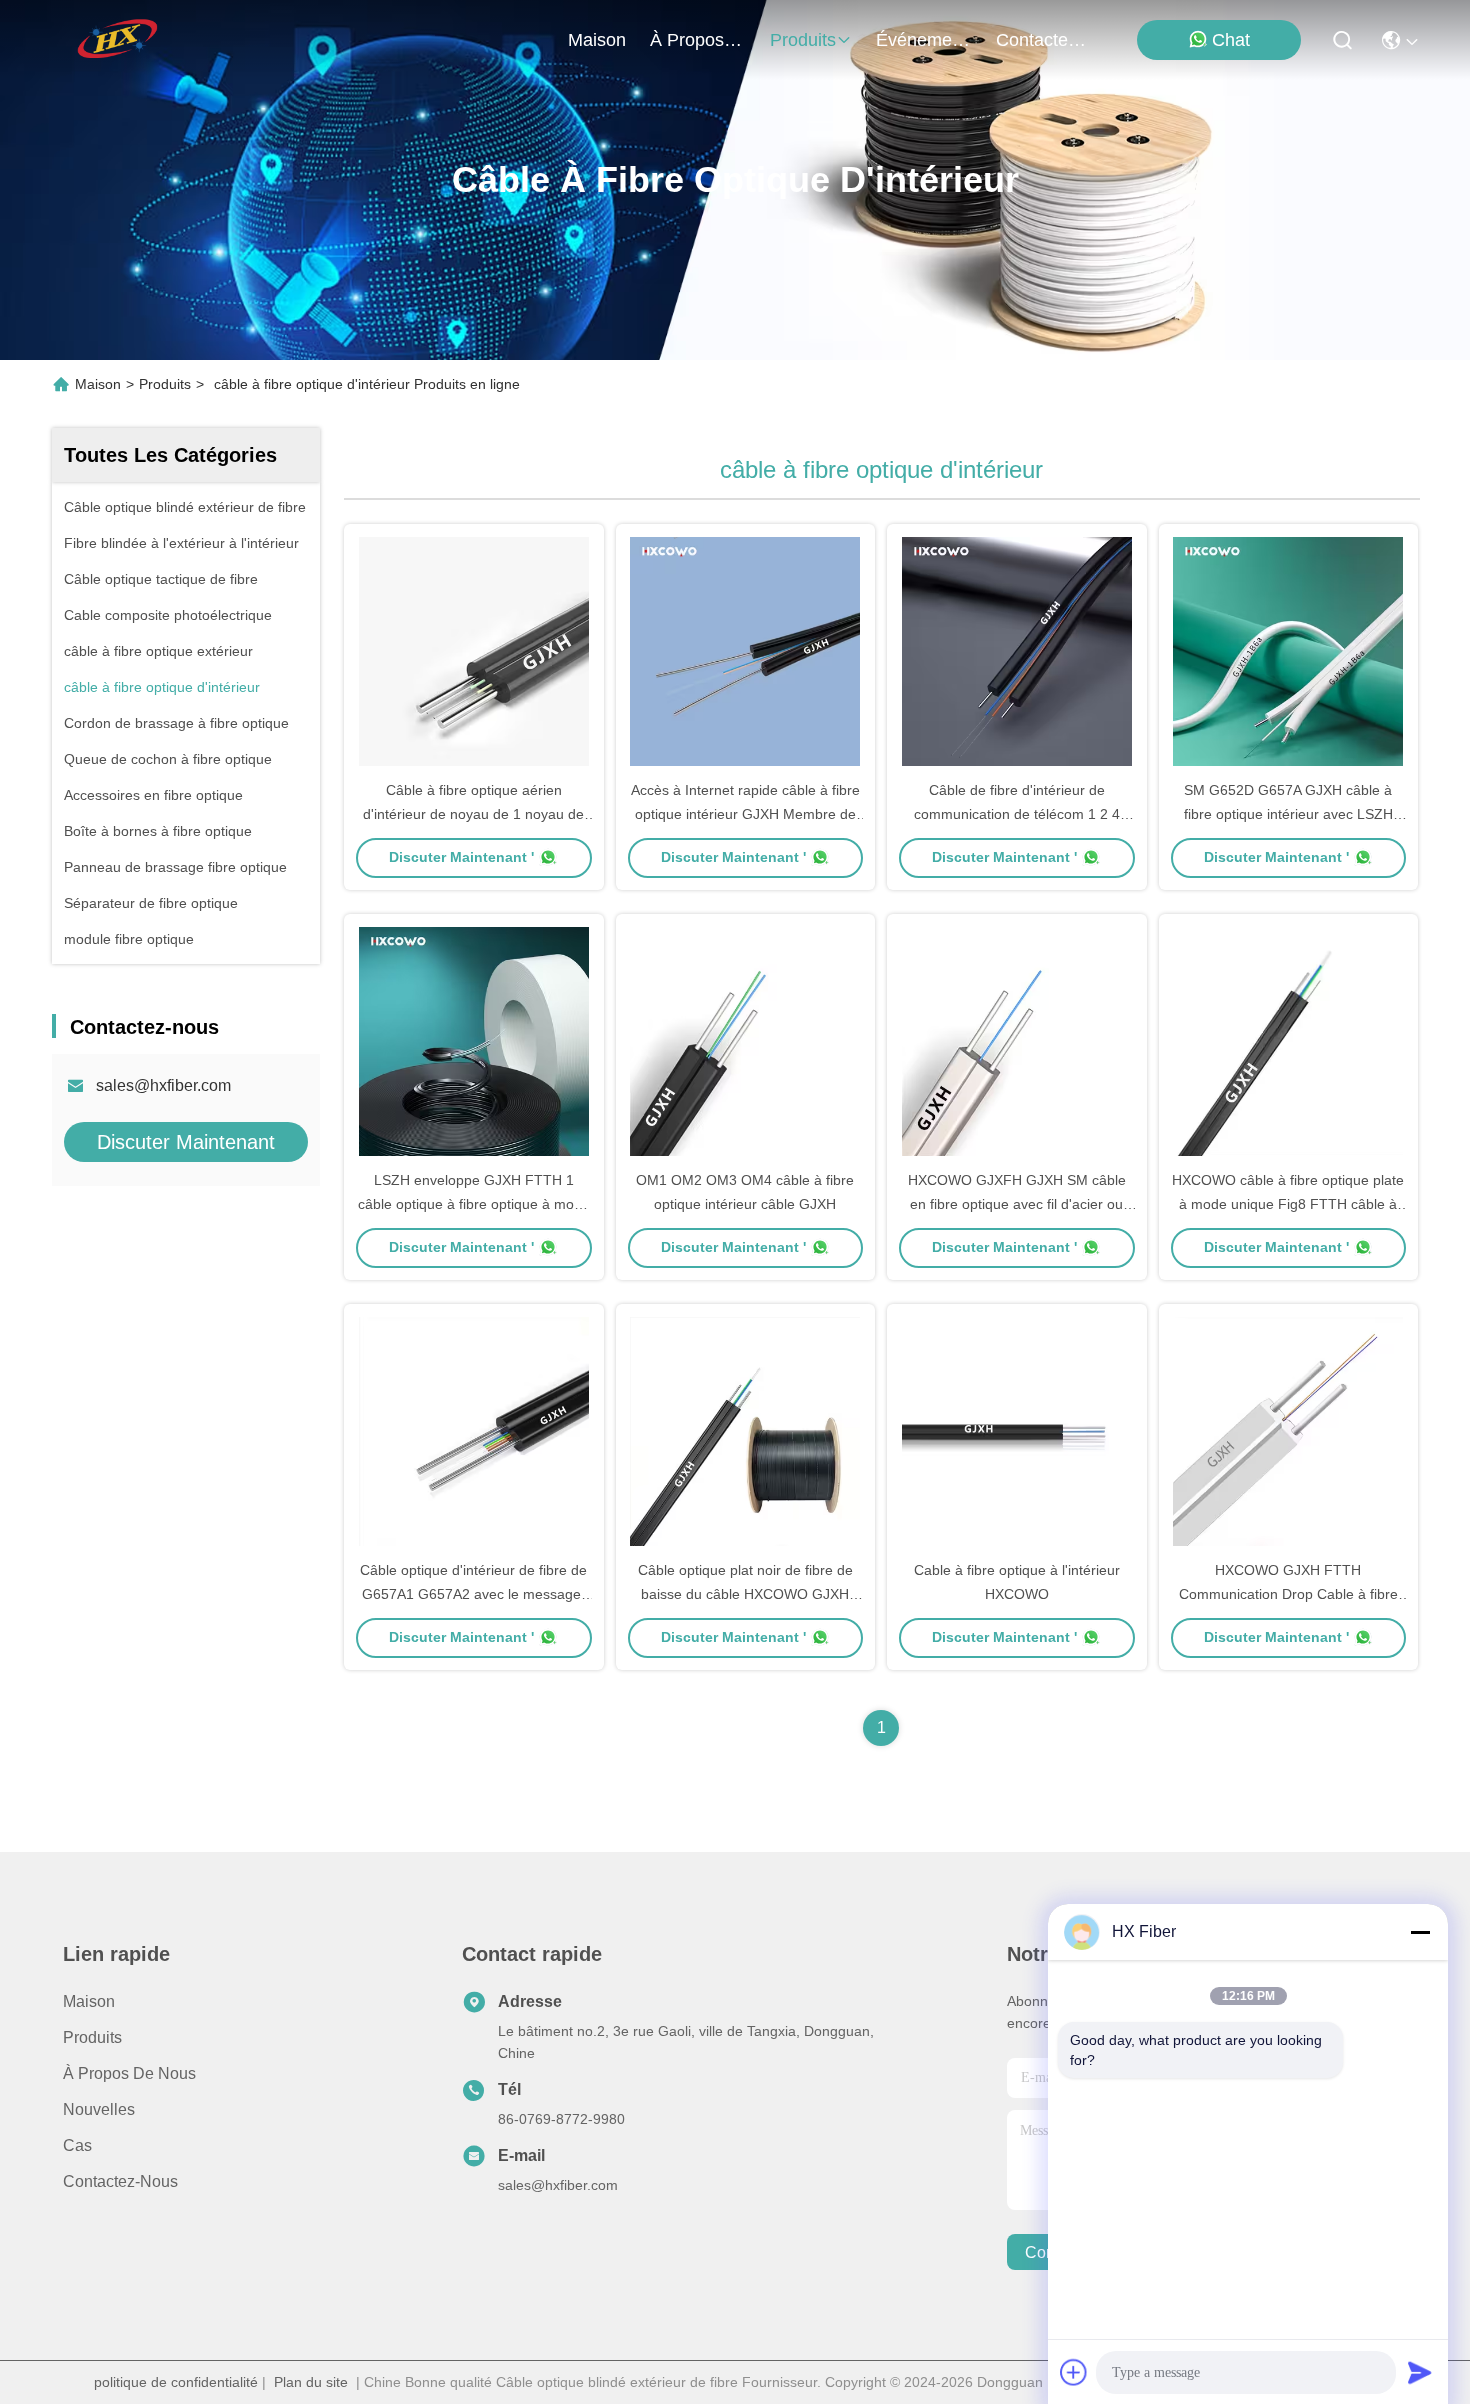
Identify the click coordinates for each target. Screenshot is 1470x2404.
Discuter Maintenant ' (461, 857)
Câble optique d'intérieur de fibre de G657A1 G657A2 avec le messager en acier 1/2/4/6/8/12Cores (473, 1594)
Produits (165, 384)
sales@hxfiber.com (163, 1085)
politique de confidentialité (176, 2382)
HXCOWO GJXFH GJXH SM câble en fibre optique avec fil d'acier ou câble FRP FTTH (1017, 1204)
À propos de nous (698, 40)
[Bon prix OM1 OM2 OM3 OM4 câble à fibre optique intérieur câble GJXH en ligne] (746, 1041)
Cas (77, 2145)
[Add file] (1074, 2372)
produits (803, 40)
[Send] (1420, 2372)
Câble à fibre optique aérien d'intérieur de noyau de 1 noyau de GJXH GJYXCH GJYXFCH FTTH (473, 814)
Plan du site (311, 2382)
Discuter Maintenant (186, 1142)
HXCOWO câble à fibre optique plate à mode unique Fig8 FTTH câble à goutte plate (1288, 1204)
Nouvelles (99, 2109)
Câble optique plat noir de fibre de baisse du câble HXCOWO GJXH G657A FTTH (745, 1594)
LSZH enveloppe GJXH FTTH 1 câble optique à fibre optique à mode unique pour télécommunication (474, 1204)
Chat (1231, 40)
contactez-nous (1044, 40)
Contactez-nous (120, 2181)
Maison (597, 40)
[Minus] (1420, 1932)
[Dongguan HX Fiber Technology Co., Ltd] (119, 40)
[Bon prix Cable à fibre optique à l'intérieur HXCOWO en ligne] (1017, 1431)
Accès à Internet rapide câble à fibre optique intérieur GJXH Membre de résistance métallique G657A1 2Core (745, 814)
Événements (924, 40)
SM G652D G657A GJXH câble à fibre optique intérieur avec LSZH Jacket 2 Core (1288, 814)
